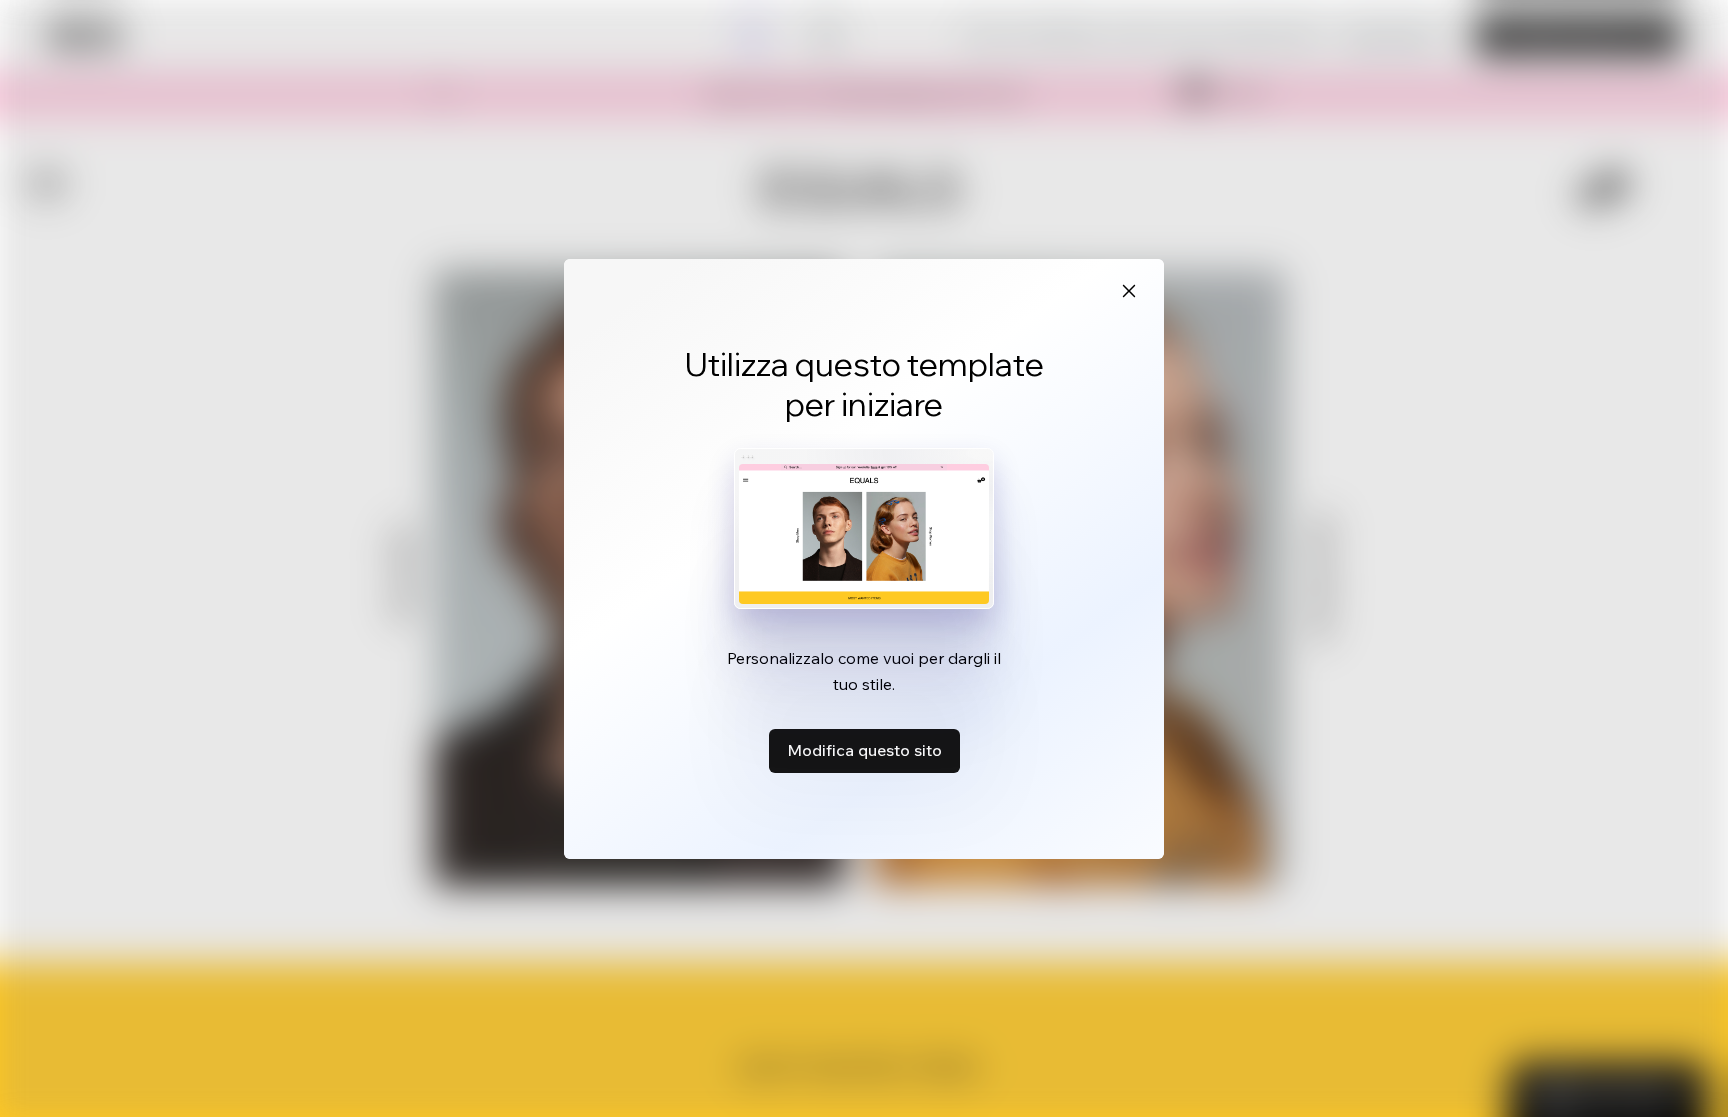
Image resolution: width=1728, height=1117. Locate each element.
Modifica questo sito (864, 750)
